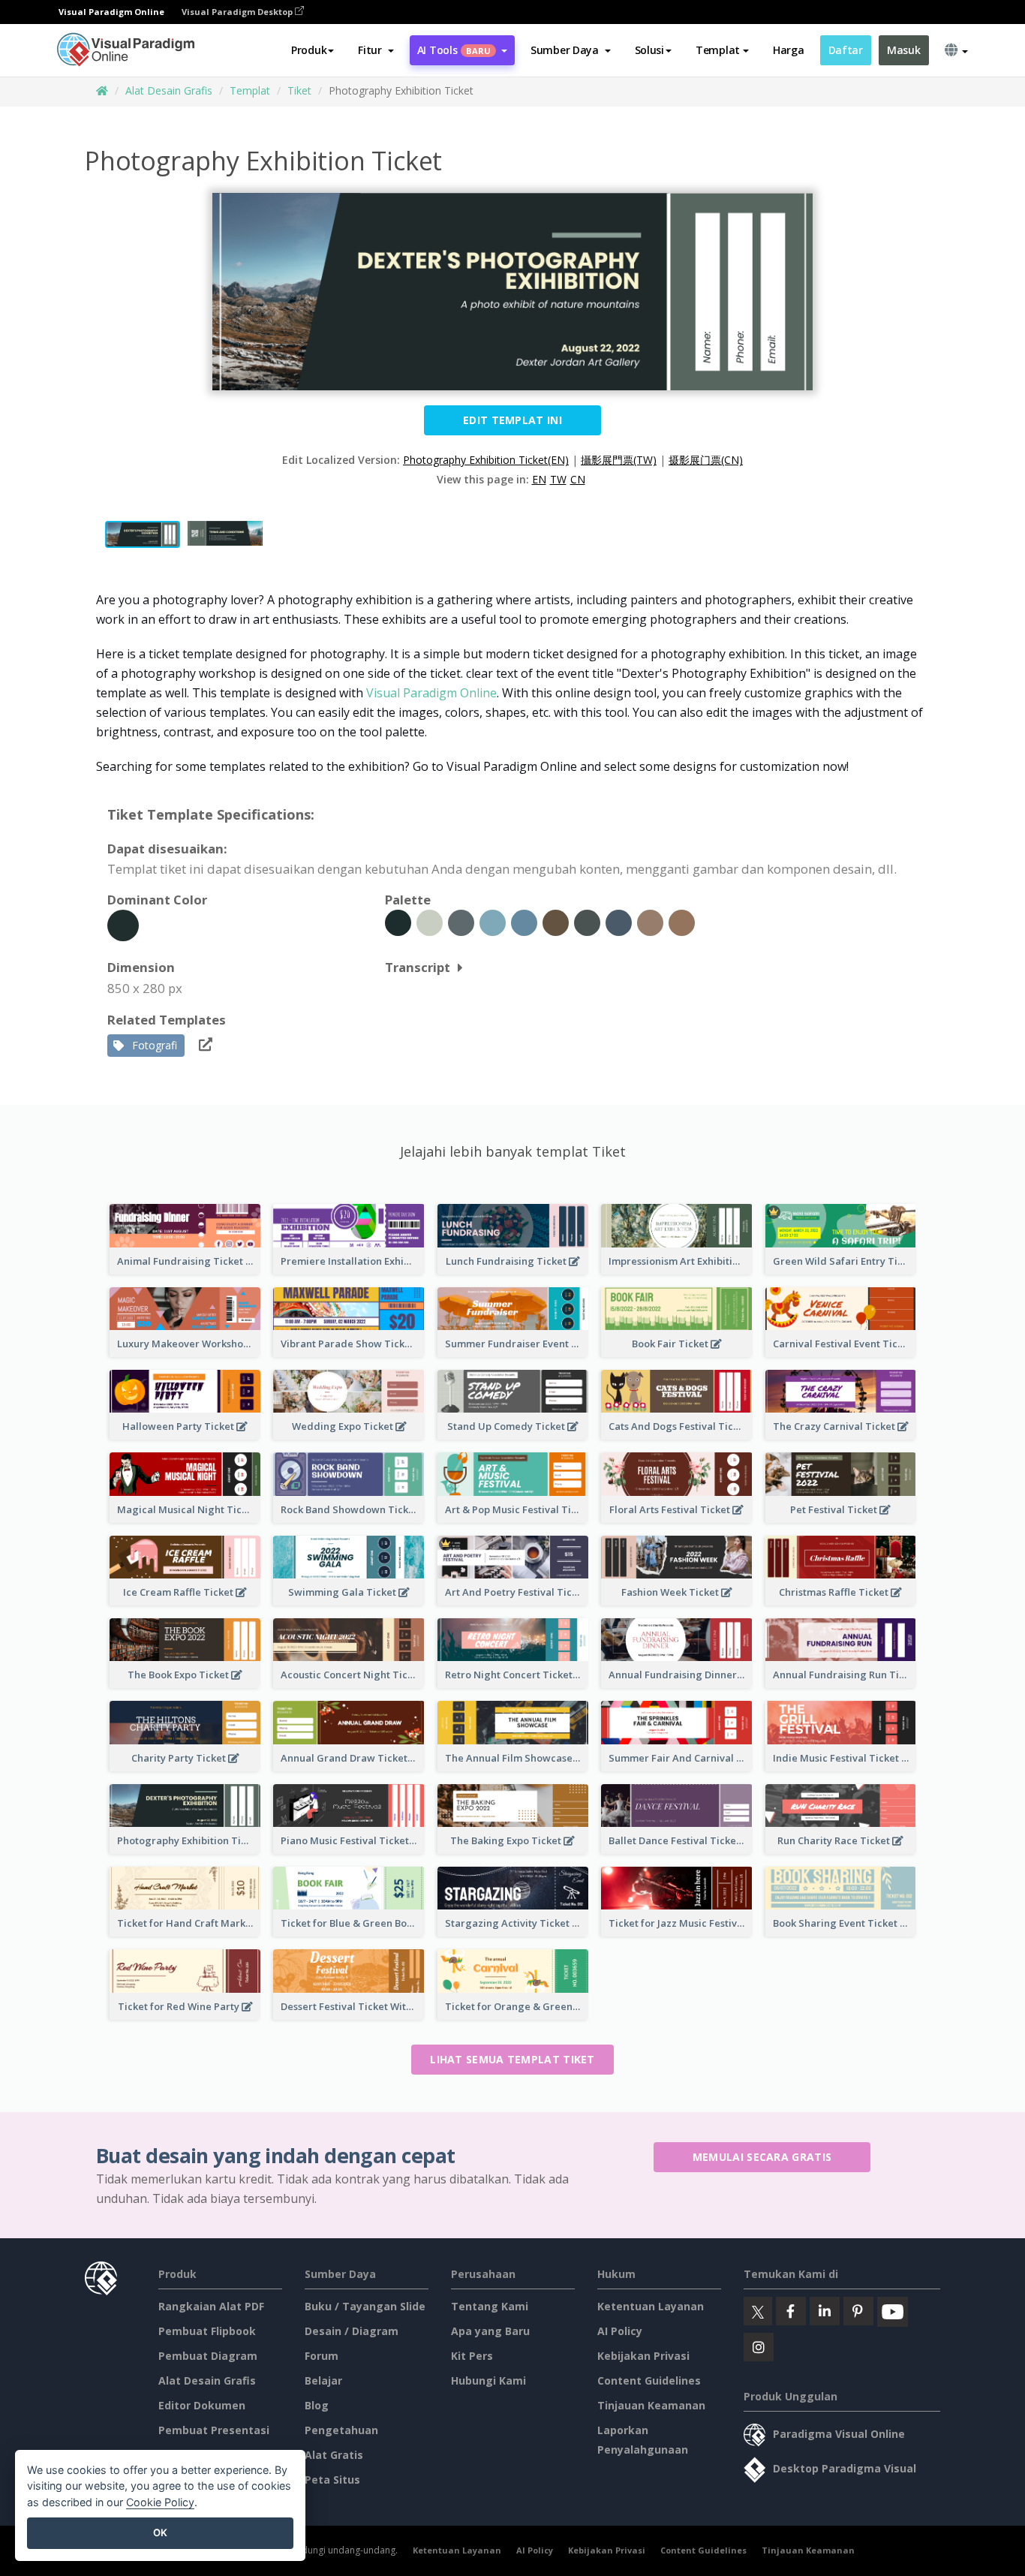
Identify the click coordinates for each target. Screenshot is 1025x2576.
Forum (322, 2356)
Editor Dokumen (202, 2405)
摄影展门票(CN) (706, 460)
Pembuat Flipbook (207, 2331)
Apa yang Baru (490, 2331)
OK (160, 2532)
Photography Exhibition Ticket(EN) (486, 460)
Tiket (299, 90)
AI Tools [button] (454, 50)
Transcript (418, 967)
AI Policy (620, 2331)
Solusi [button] (649, 50)
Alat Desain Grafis (169, 90)
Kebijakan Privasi (643, 2356)
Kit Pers (472, 2356)
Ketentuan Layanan (651, 2306)
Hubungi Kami (488, 2380)
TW (558, 479)
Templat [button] (718, 50)
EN (539, 479)
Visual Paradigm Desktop (238, 12)
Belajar (323, 2380)
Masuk (904, 50)
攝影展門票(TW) (619, 460)
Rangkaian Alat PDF (211, 2306)
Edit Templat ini (512, 420)
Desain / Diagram (352, 2331)
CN (578, 479)
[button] (376, 50)
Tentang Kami (490, 2306)
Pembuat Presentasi (214, 2430)
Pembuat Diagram (208, 2356)
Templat (250, 90)
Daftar (846, 50)
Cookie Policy (160, 2502)
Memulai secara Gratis (762, 2157)
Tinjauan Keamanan (651, 2405)
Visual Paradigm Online (431, 693)
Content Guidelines (649, 2380)
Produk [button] (309, 50)
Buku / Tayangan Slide (365, 2306)
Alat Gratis (334, 2455)
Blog (317, 2405)
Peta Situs (332, 2480)
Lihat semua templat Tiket (512, 2059)
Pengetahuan (341, 2430)
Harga (789, 50)
